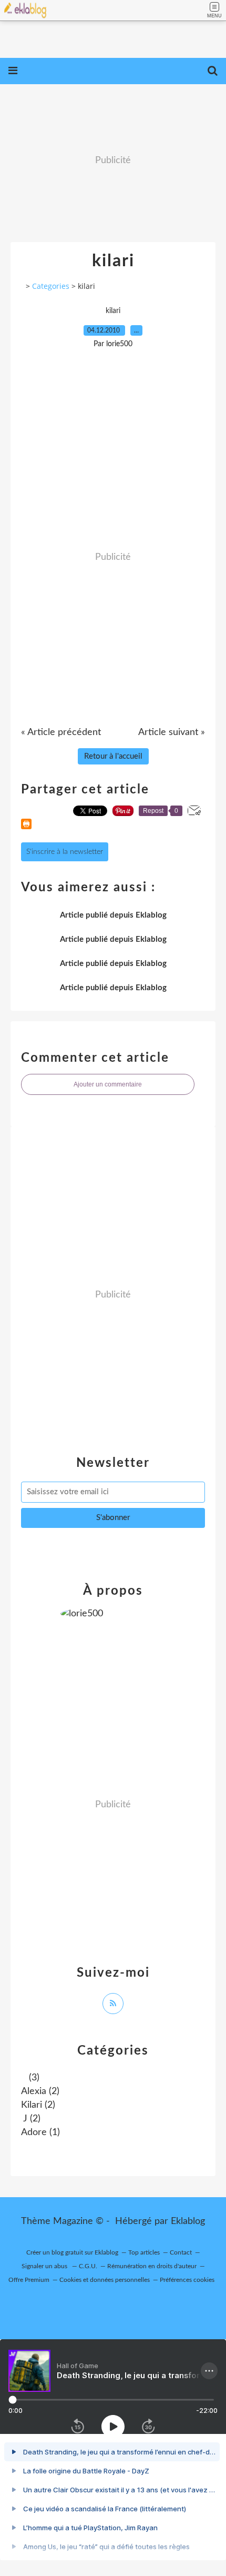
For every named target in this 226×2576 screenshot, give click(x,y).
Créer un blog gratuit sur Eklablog (72, 2252)
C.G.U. (88, 2266)
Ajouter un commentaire (108, 1084)
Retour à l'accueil (113, 756)
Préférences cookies (187, 2280)
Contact (181, 2252)
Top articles (144, 2252)
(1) (40, 2132)
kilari (113, 311)
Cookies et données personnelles (105, 2280)
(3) (33, 2078)
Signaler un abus (45, 2266)
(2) (40, 2091)
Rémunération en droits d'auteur (152, 2266)
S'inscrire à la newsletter (65, 852)
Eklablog (188, 2221)
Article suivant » (172, 732)
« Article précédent (61, 732)
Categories (51, 286)
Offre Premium (29, 2280)
